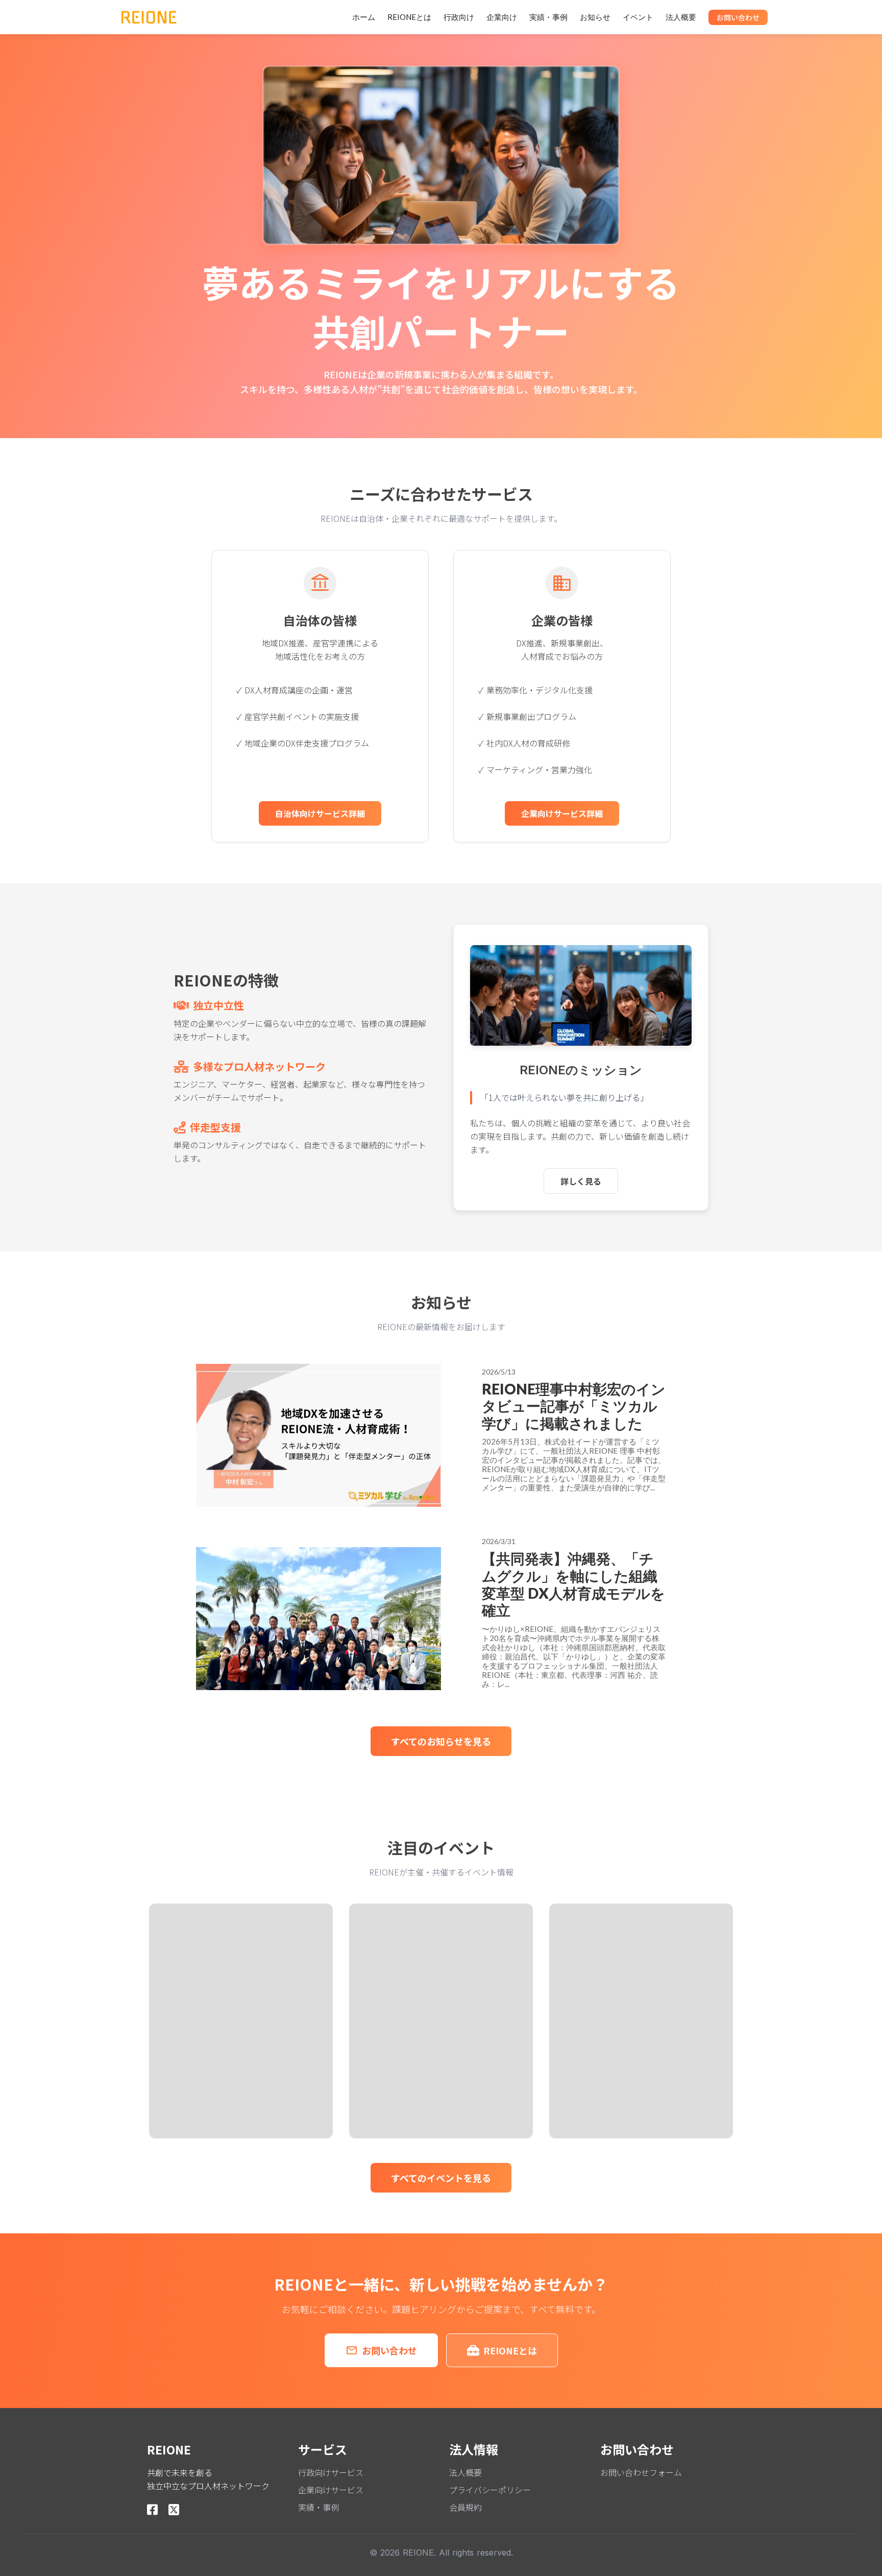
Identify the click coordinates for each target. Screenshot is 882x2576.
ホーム (364, 17)
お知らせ (595, 17)
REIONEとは (409, 17)
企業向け (502, 17)
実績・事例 (548, 17)
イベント (638, 17)
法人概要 (681, 17)
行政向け (459, 17)
